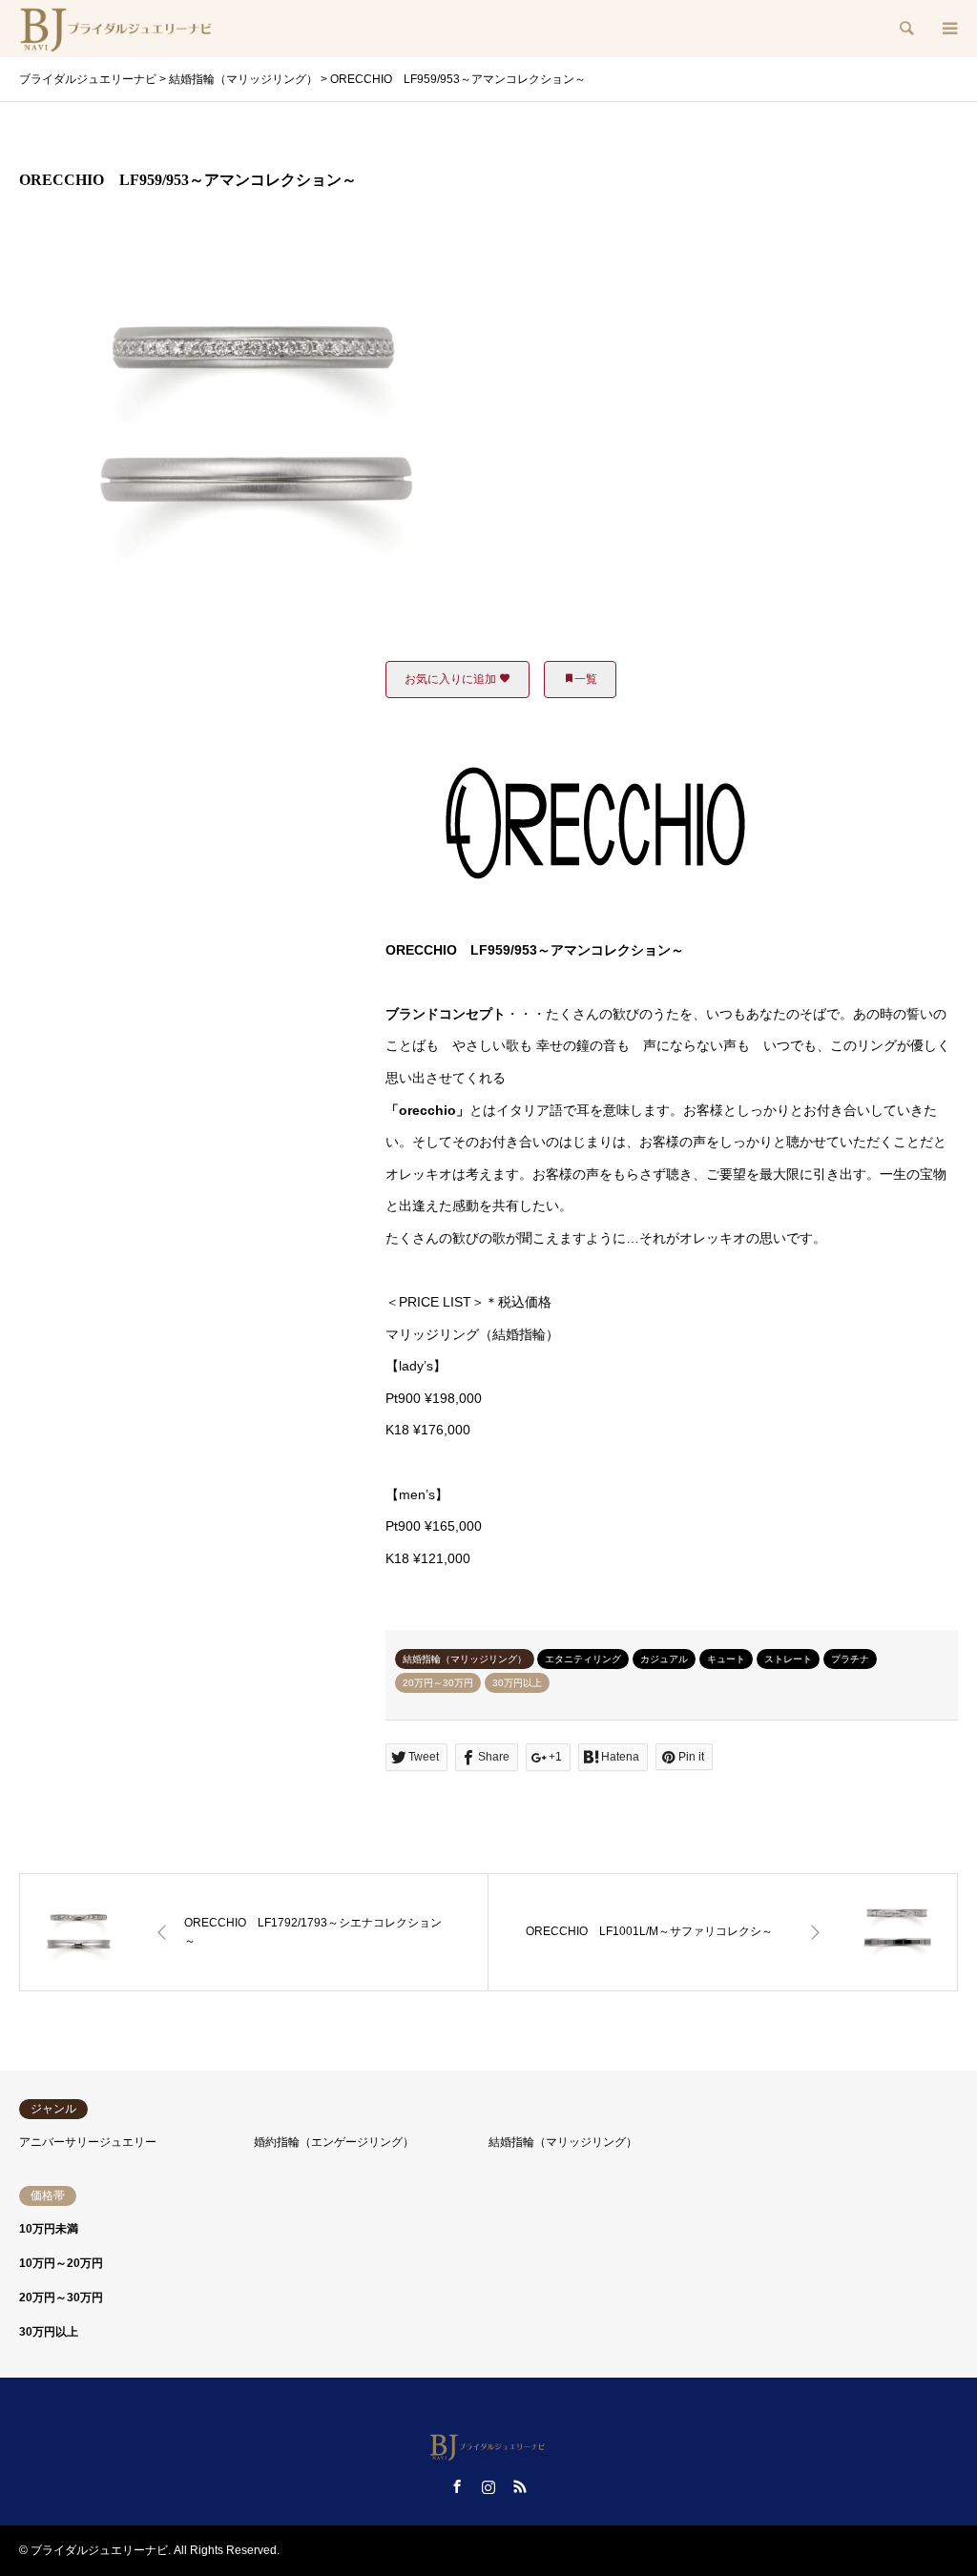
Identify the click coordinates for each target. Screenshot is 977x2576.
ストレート (788, 1659)
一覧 (586, 679)
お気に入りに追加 (452, 679)
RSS (520, 2486)
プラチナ (850, 1659)
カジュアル (664, 1659)
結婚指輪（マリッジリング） (465, 1659)
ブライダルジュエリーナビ (99, 2550)
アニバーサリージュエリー (88, 2142)
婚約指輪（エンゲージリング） (334, 2142)
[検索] (905, 29)
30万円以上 (517, 1683)
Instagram (488, 2486)
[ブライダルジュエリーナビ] (118, 29)
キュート (726, 1659)
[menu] (948, 29)
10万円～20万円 (61, 2263)
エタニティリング (583, 1659)
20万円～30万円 (438, 1683)
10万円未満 (49, 2229)
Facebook (457, 2486)
